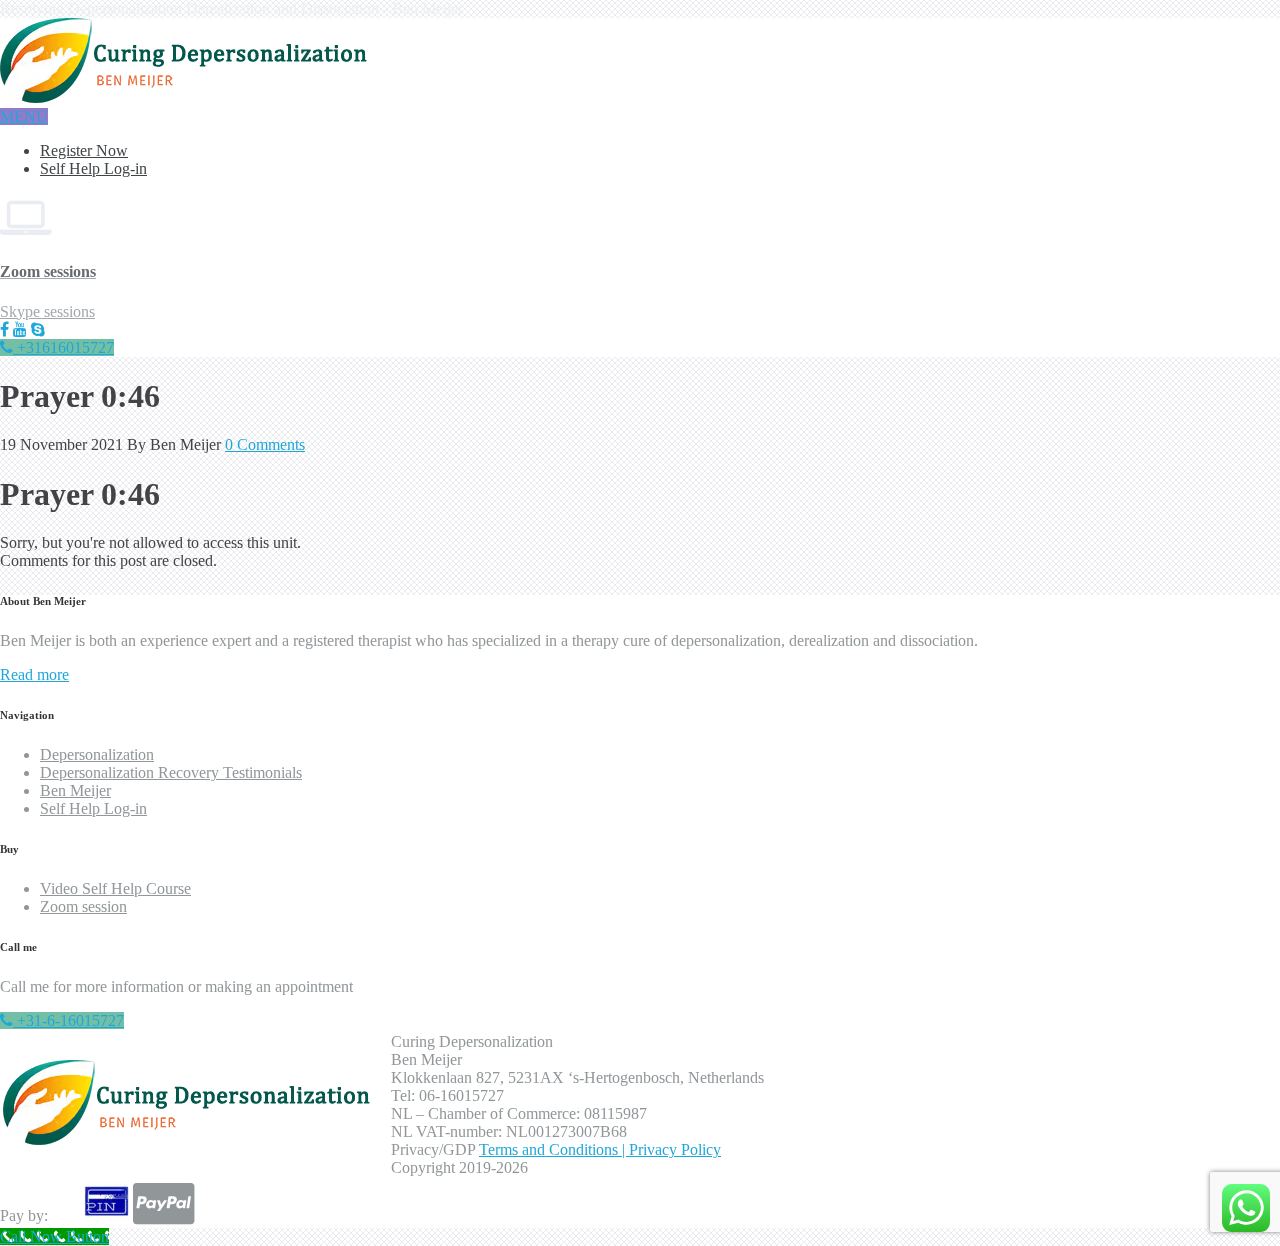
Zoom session (83, 906)
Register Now (84, 150)
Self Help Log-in (93, 168)
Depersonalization (97, 754)
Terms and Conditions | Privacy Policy (600, 1149)
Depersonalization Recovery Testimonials (171, 772)
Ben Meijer (75, 790)
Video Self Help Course (115, 888)
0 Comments (265, 444)
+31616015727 (63, 347)
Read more (34, 674)
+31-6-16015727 (68, 1020)
